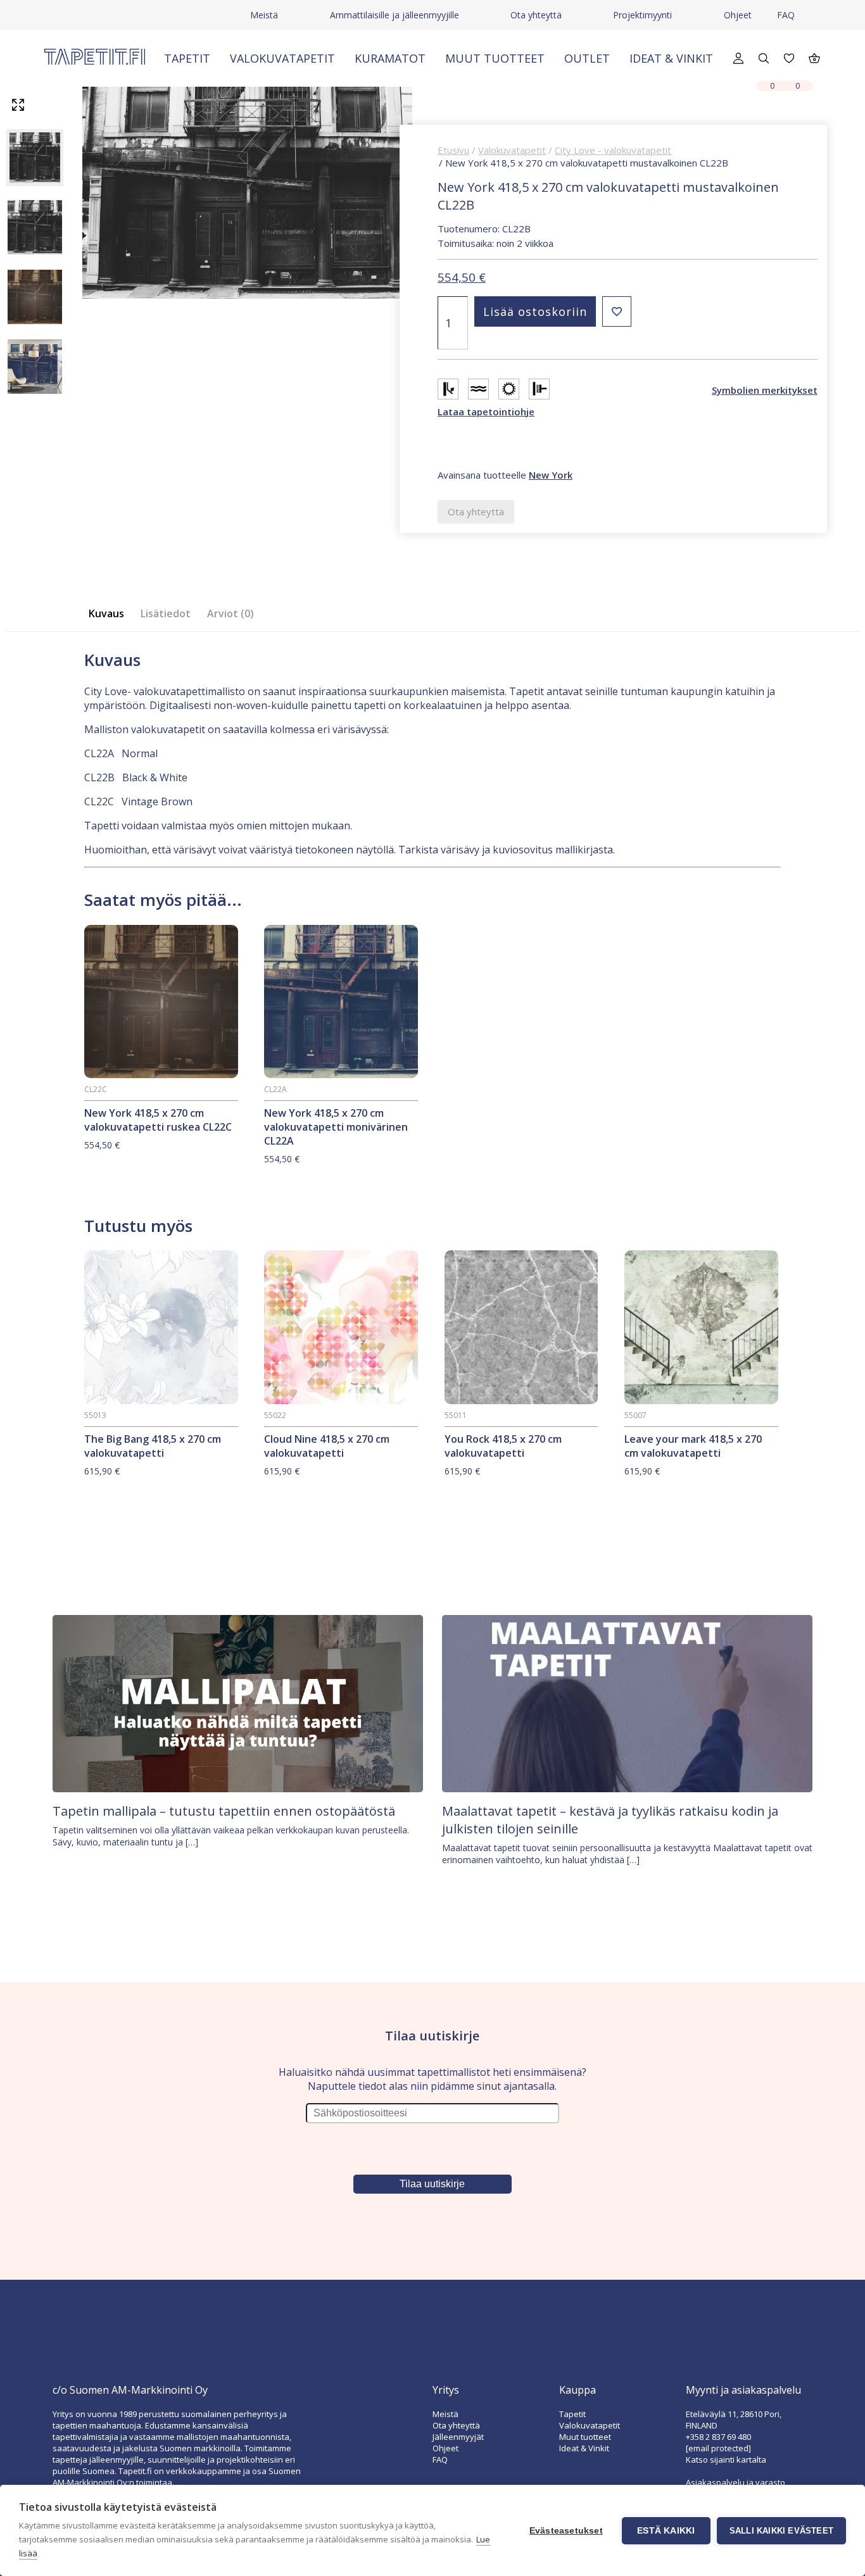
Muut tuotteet (495, 58)
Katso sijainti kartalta (726, 2460)
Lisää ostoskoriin (535, 311)
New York (551, 475)
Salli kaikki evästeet (781, 2531)
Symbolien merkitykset (765, 390)
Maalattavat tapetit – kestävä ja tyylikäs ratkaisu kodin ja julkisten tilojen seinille (610, 1820)
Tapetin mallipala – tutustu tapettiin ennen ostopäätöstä (224, 1811)
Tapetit (187, 58)
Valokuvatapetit (282, 58)
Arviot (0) (230, 613)
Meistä (264, 15)
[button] (617, 311)
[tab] (110, 614)
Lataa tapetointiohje (486, 412)
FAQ (786, 15)
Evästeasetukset (566, 2531)
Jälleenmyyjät (458, 2437)
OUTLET (587, 58)
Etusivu (453, 150)
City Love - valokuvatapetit (613, 150)
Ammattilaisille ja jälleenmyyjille (395, 15)
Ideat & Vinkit (671, 58)
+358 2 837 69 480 (718, 2437)
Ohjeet (738, 15)
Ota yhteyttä (536, 15)
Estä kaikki (666, 2531)
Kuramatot (390, 58)
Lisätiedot (166, 613)
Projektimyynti (642, 15)
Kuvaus (106, 613)
